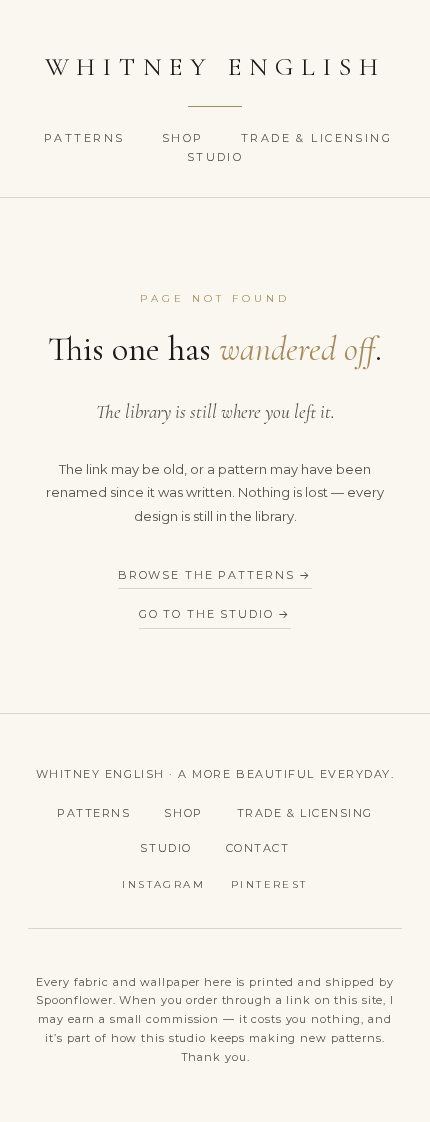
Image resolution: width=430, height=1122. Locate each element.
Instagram (163, 884)
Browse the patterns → (215, 575)
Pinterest (269, 884)
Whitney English (215, 66)
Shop (185, 138)
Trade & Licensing (316, 138)
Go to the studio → (215, 614)
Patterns (87, 138)
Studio (215, 157)
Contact (258, 848)
